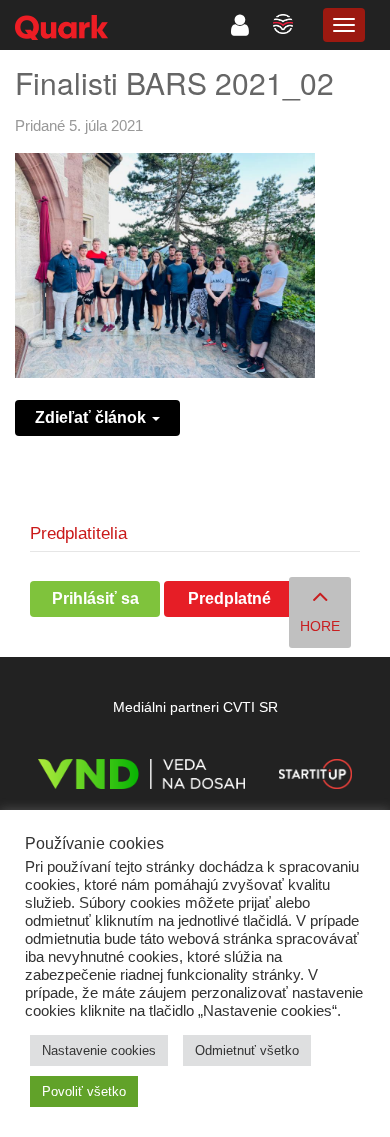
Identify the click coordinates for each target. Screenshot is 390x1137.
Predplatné (229, 598)
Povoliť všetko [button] (84, 1091)
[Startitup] (315, 777)
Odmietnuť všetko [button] (247, 1050)
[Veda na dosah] (141, 777)
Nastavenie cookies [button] (99, 1050)
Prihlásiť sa (95, 598)
